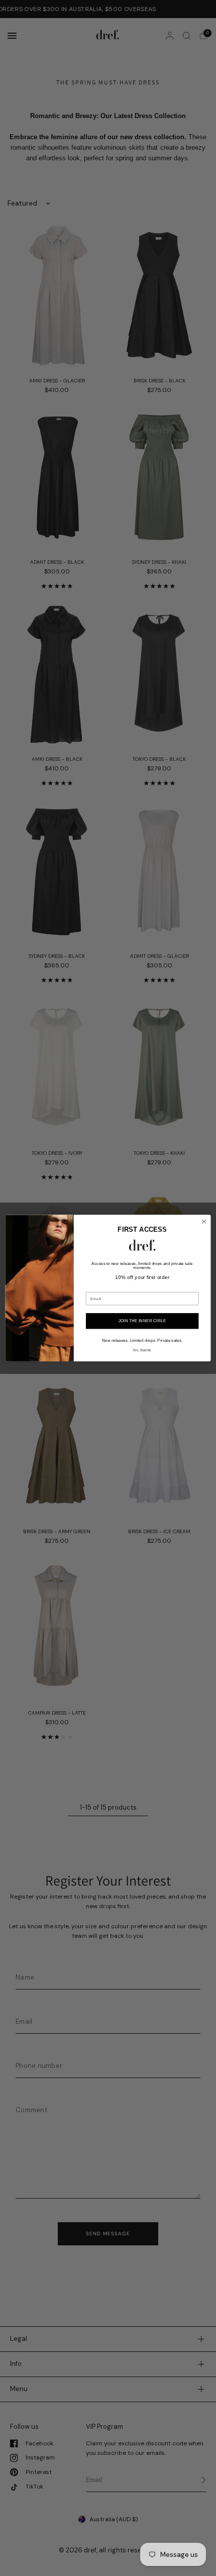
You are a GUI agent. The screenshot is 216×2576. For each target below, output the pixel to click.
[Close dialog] (204, 1221)
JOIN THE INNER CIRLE (142, 1321)
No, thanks (142, 1350)
